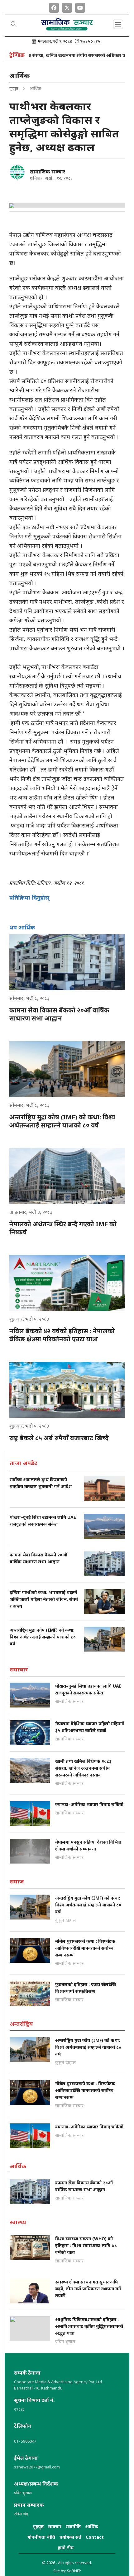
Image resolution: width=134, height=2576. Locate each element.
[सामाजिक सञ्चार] (17, 173)
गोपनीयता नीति (41, 2537)
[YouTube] (80, 7)
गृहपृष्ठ (14, 88)
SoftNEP (74, 2571)
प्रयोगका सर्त (70, 2537)
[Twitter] (67, 7)
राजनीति (73, 2526)
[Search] (14, 25)
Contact (95, 2537)
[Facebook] (54, 7)
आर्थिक (92, 2526)
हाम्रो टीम (66, 2548)
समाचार (55, 2526)
